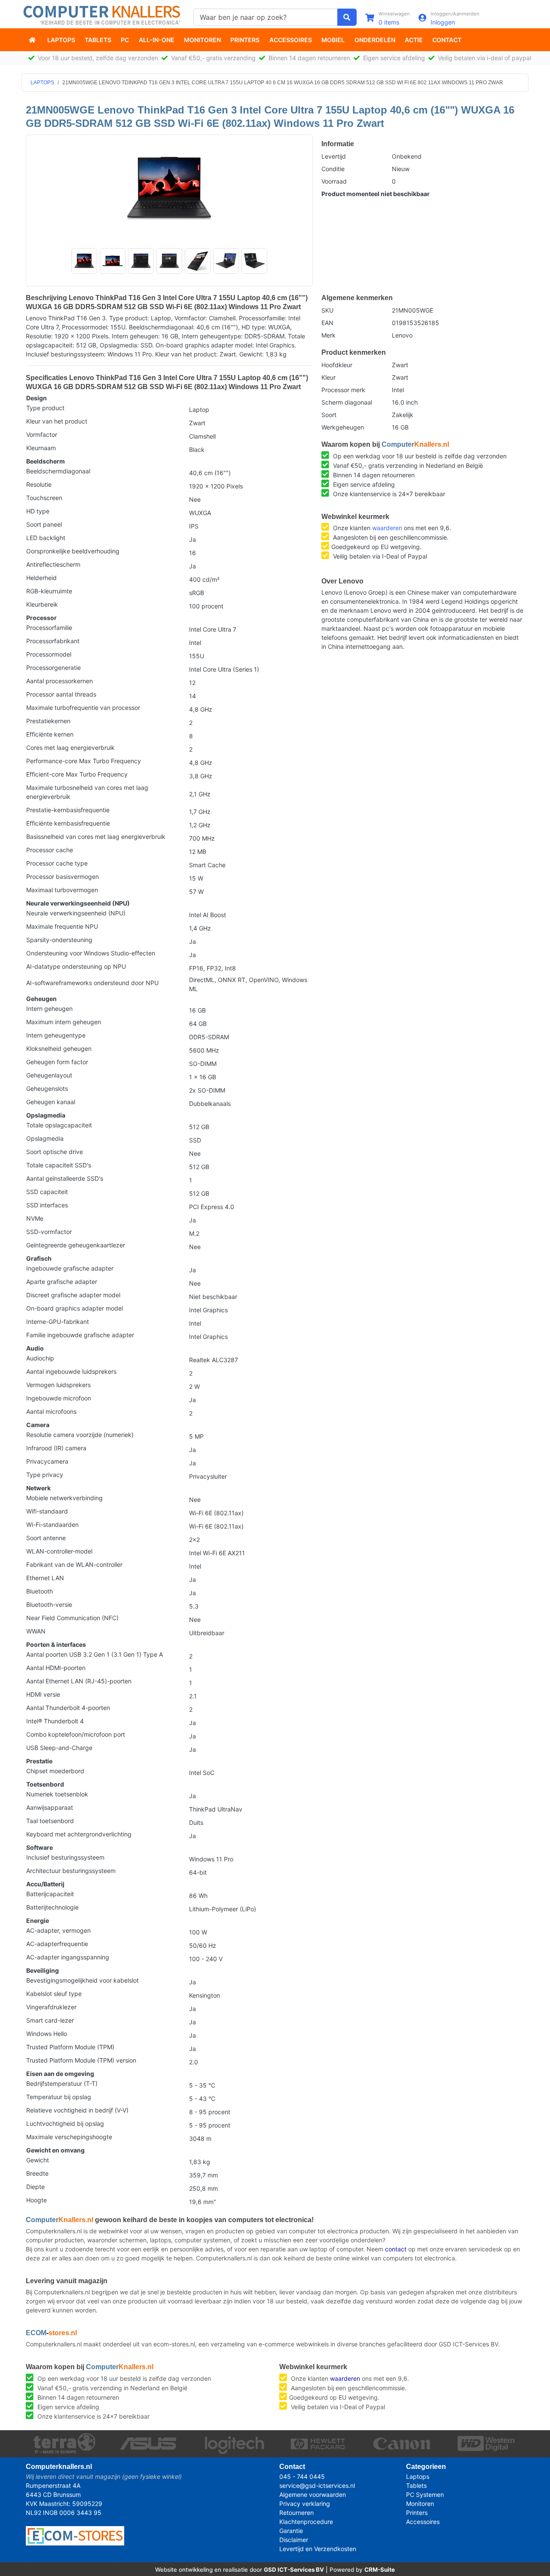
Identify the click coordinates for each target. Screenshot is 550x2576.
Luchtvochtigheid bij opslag (65, 2123)
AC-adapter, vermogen (58, 1930)
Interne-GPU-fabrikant (58, 1322)
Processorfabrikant (53, 641)
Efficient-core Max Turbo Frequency (77, 774)
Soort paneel (44, 524)
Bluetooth (40, 1591)
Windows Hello (47, 2034)
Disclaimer (294, 2540)
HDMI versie (43, 1694)
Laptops (61, 40)
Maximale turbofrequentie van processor (83, 708)
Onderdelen (375, 40)
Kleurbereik (42, 604)
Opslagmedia (45, 1138)
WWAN (36, 1631)
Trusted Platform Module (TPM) (70, 2047)
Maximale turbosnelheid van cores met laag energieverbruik (87, 792)
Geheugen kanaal (51, 1102)
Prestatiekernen (48, 721)
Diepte (35, 2187)
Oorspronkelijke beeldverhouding (73, 551)
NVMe (35, 1218)
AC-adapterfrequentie (57, 1944)
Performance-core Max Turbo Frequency (84, 761)
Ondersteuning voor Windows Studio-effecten (91, 953)
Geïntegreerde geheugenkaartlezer (76, 1245)
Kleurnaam (41, 448)
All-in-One (157, 40)
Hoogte (37, 2200)
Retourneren (296, 2513)
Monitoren (202, 40)
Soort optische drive (55, 1152)
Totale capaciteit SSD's (59, 1165)
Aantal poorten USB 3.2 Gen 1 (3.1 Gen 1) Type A (95, 1654)
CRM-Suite (380, 2570)
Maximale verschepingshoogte (69, 2137)
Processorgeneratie (53, 668)
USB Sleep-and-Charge (59, 1748)
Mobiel (333, 40)
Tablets (98, 40)
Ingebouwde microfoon (59, 1398)
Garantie (291, 2531)
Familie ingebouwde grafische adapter (80, 1335)
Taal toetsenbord (50, 1821)
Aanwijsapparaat (50, 1807)
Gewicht (38, 2160)
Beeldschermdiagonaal (58, 471)
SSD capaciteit (47, 1192)
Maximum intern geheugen (64, 1022)
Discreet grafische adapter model (73, 1295)
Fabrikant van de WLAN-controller (74, 1564)
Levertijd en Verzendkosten (318, 2549)
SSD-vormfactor (49, 1232)
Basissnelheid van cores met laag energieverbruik (96, 837)
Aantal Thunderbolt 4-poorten (68, 1708)
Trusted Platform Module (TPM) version (81, 2060)
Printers (245, 40)
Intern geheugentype (56, 1035)
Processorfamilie (49, 628)
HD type (38, 511)
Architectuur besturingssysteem (71, 1871)
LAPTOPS (42, 83)
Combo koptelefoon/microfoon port (76, 1734)
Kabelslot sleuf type (54, 1994)
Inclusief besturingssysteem (65, 1857)
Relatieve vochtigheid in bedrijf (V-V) (77, 2110)
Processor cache (50, 850)
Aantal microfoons (51, 1411)
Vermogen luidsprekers (58, 1385)
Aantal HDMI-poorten (56, 1668)
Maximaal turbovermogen (62, 890)
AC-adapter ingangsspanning (68, 1957)
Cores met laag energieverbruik (70, 748)
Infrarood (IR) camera (56, 1448)
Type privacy (45, 1475)
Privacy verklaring (305, 2504)
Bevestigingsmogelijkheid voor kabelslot (82, 1980)
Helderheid (41, 578)
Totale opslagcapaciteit (59, 1125)
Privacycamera (47, 1461)
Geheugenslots (47, 1088)
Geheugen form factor (57, 1062)
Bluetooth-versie (49, 1604)
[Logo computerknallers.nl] (103, 14)
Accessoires (291, 40)
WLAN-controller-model (59, 1551)
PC (125, 40)
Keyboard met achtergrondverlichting (79, 1834)
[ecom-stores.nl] (75, 2535)
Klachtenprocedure (306, 2522)
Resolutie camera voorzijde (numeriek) (80, 1435)
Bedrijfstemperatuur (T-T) (62, 2083)
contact (396, 2249)
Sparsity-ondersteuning (59, 940)
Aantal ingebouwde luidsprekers (71, 1371)
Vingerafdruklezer (51, 2007)
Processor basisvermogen (63, 877)
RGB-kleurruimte (49, 591)
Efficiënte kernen (50, 734)
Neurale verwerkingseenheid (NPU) (76, 913)
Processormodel (49, 654)
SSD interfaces (47, 1205)
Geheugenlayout (49, 1075)
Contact (447, 40)
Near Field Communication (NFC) (72, 1618)
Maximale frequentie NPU (62, 926)
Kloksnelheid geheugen (59, 1049)
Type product (45, 408)
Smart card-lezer (50, 2020)
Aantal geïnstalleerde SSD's (65, 1178)
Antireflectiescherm (53, 564)
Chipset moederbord (55, 1771)
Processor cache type (57, 863)
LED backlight (46, 538)
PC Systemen (425, 2495)
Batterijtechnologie (52, 1907)
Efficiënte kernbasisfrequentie (68, 823)
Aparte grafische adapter (62, 1282)
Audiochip (40, 1358)
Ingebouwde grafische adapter (70, 1268)
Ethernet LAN (45, 1578)
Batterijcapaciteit (50, 1894)
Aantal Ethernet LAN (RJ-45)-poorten (79, 1681)
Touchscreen (44, 498)
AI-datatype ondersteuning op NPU (76, 966)
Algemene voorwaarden (313, 2495)
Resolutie (39, 484)
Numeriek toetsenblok (57, 1794)
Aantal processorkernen (60, 681)
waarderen (387, 528)
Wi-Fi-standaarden (52, 1524)
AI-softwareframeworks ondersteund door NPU (92, 983)
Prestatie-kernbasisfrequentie (68, 810)
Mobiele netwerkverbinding (64, 1498)
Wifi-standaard (47, 1511)
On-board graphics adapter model (75, 1308)
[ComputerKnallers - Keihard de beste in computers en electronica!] (33, 40)
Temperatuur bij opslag (59, 2097)
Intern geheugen (49, 1009)
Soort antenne (46, 1538)
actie (414, 40)
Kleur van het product (57, 421)
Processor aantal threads (61, 694)
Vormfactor (42, 434)
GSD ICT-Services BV (294, 2570)
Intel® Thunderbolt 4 (55, 1721)
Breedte (37, 2173)
